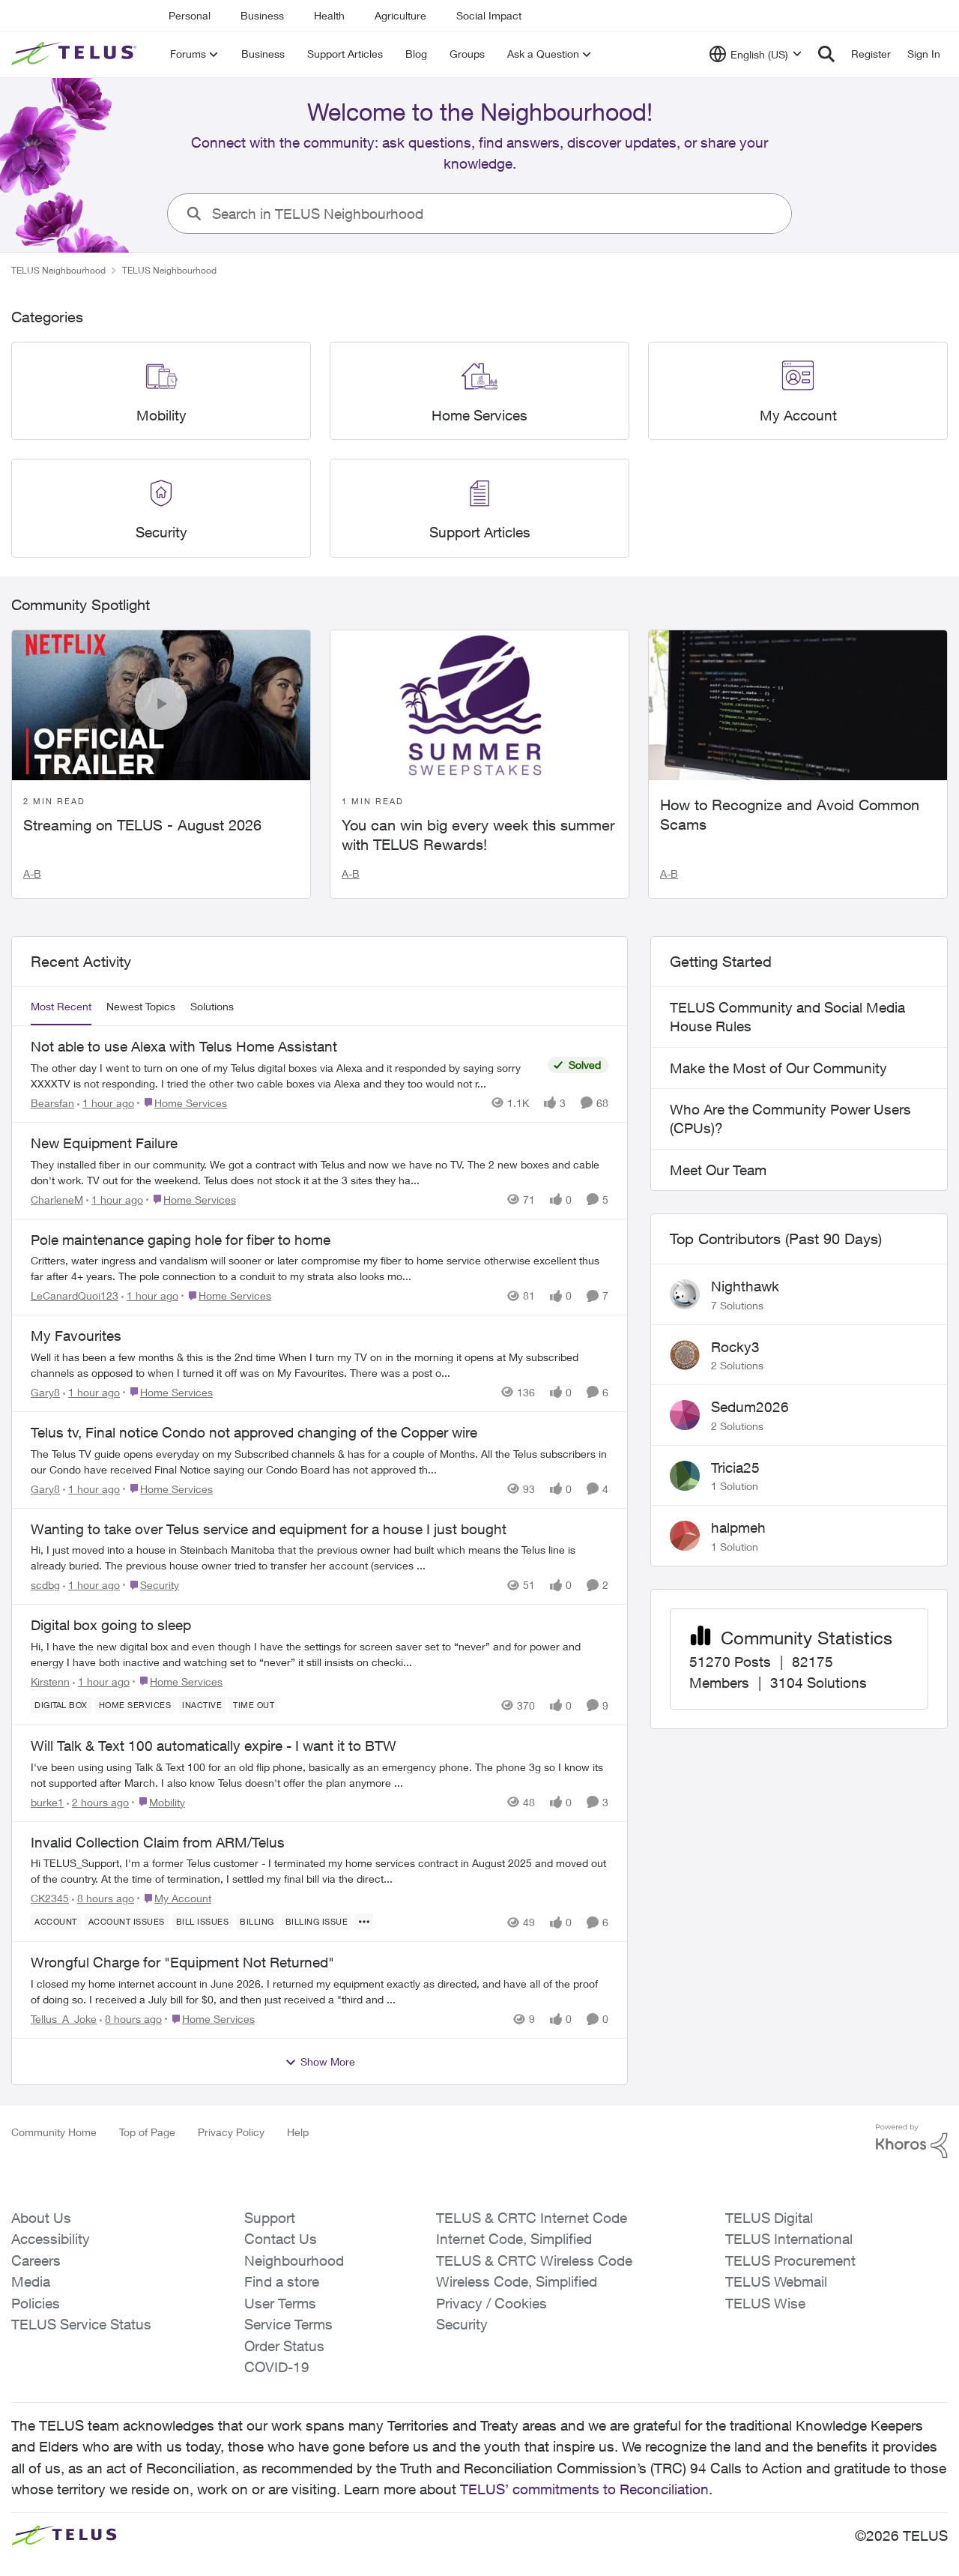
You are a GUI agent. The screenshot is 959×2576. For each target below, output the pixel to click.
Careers (36, 2260)
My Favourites (76, 1336)
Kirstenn (50, 1681)
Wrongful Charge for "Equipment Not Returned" (182, 1962)
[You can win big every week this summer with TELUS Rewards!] (479, 705)
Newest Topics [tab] (141, 1006)
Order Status (284, 2346)
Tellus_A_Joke (64, 2019)
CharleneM (57, 1200)
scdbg (45, 1585)
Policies (36, 2303)
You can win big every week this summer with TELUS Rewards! (478, 835)
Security (462, 2324)
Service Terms (288, 2324)
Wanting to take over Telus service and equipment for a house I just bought (269, 1529)
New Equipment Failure (104, 1143)
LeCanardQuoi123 (75, 1295)
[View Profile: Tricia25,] (685, 1476)
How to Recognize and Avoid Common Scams (790, 814)
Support (270, 2218)
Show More (328, 2061)
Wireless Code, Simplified (517, 2281)
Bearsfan (52, 1103)
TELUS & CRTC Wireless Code (534, 2260)
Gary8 (45, 1392)
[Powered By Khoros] (912, 2141)
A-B (32, 874)
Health (329, 15)
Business (262, 15)
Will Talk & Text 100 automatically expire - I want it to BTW (214, 1746)
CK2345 (50, 1898)
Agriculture (400, 15)
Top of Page (147, 2132)
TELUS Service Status (81, 2324)
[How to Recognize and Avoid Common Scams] (798, 705)
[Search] (826, 54)
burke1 (47, 1802)
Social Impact (489, 15)
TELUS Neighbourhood (58, 270)
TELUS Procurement (790, 2260)
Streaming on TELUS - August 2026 (142, 825)
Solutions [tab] (212, 1006)
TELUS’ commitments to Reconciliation (584, 2489)
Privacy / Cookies (491, 2303)
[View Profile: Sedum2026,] (685, 1415)
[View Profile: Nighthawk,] (685, 1294)
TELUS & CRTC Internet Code (532, 2218)
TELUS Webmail (776, 2281)
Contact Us (281, 2239)
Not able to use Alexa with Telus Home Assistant (184, 1046)
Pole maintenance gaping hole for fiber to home (181, 1240)
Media (31, 2281)
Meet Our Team (718, 1170)
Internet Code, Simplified (514, 2239)
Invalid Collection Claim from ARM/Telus (158, 1842)
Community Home (54, 2132)
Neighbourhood (294, 2260)
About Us (41, 2218)
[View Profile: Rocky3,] (685, 1355)
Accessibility (51, 2239)
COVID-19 (277, 2367)
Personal (190, 15)
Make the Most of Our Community (778, 1068)
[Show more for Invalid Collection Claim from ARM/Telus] (364, 1922)
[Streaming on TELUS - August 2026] (161, 705)
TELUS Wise (765, 2303)
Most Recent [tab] (61, 1006)
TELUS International (789, 2239)
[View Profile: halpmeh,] (685, 1536)
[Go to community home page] (76, 54)
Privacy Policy (231, 2132)
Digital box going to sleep (111, 1625)
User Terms (280, 2303)
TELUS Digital (769, 2218)
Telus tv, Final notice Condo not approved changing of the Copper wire (254, 1432)
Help (298, 2132)
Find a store (282, 2281)
